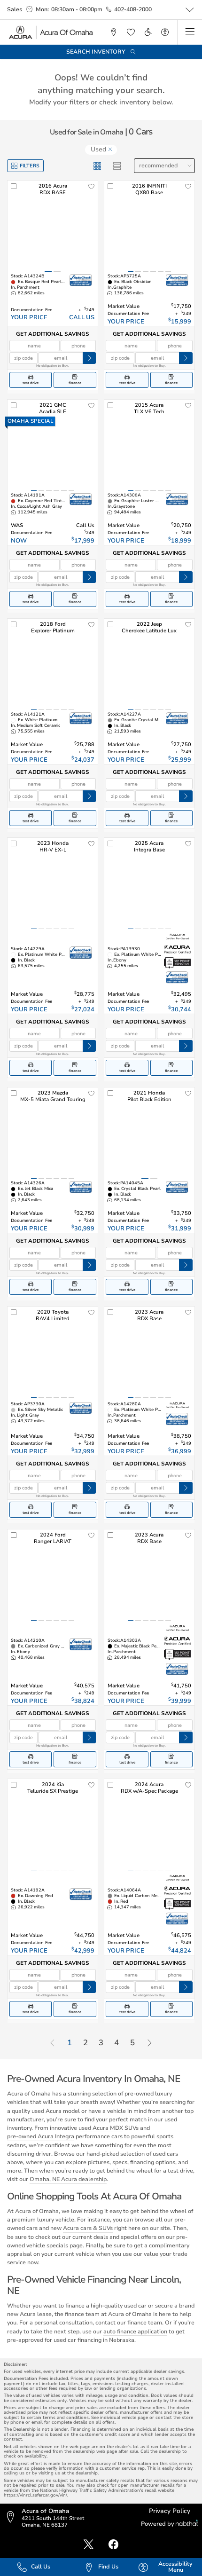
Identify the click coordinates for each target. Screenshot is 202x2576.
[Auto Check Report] (81, 280)
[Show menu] (190, 32)
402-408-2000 (133, 9)
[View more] (190, 10)
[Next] (149, 2044)
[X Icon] (89, 2545)
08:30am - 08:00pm (77, 9)
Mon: (42, 9)
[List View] (117, 166)
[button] (113, 32)
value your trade (166, 2254)
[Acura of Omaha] (51, 32)
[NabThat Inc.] (187, 2524)
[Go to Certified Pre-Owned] (177, 937)
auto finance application (135, 2332)
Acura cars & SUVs (88, 2228)
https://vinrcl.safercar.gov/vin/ (35, 2495)
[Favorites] (131, 32)
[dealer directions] (13, 2517)
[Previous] (52, 2044)
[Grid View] (97, 166)
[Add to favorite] (92, 187)
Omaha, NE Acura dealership (68, 2179)
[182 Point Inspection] (177, 963)
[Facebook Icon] (113, 2545)
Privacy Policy (170, 2511)
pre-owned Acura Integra (41, 2136)
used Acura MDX (101, 2128)
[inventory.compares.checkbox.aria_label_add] (14, 187)
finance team (145, 2323)
